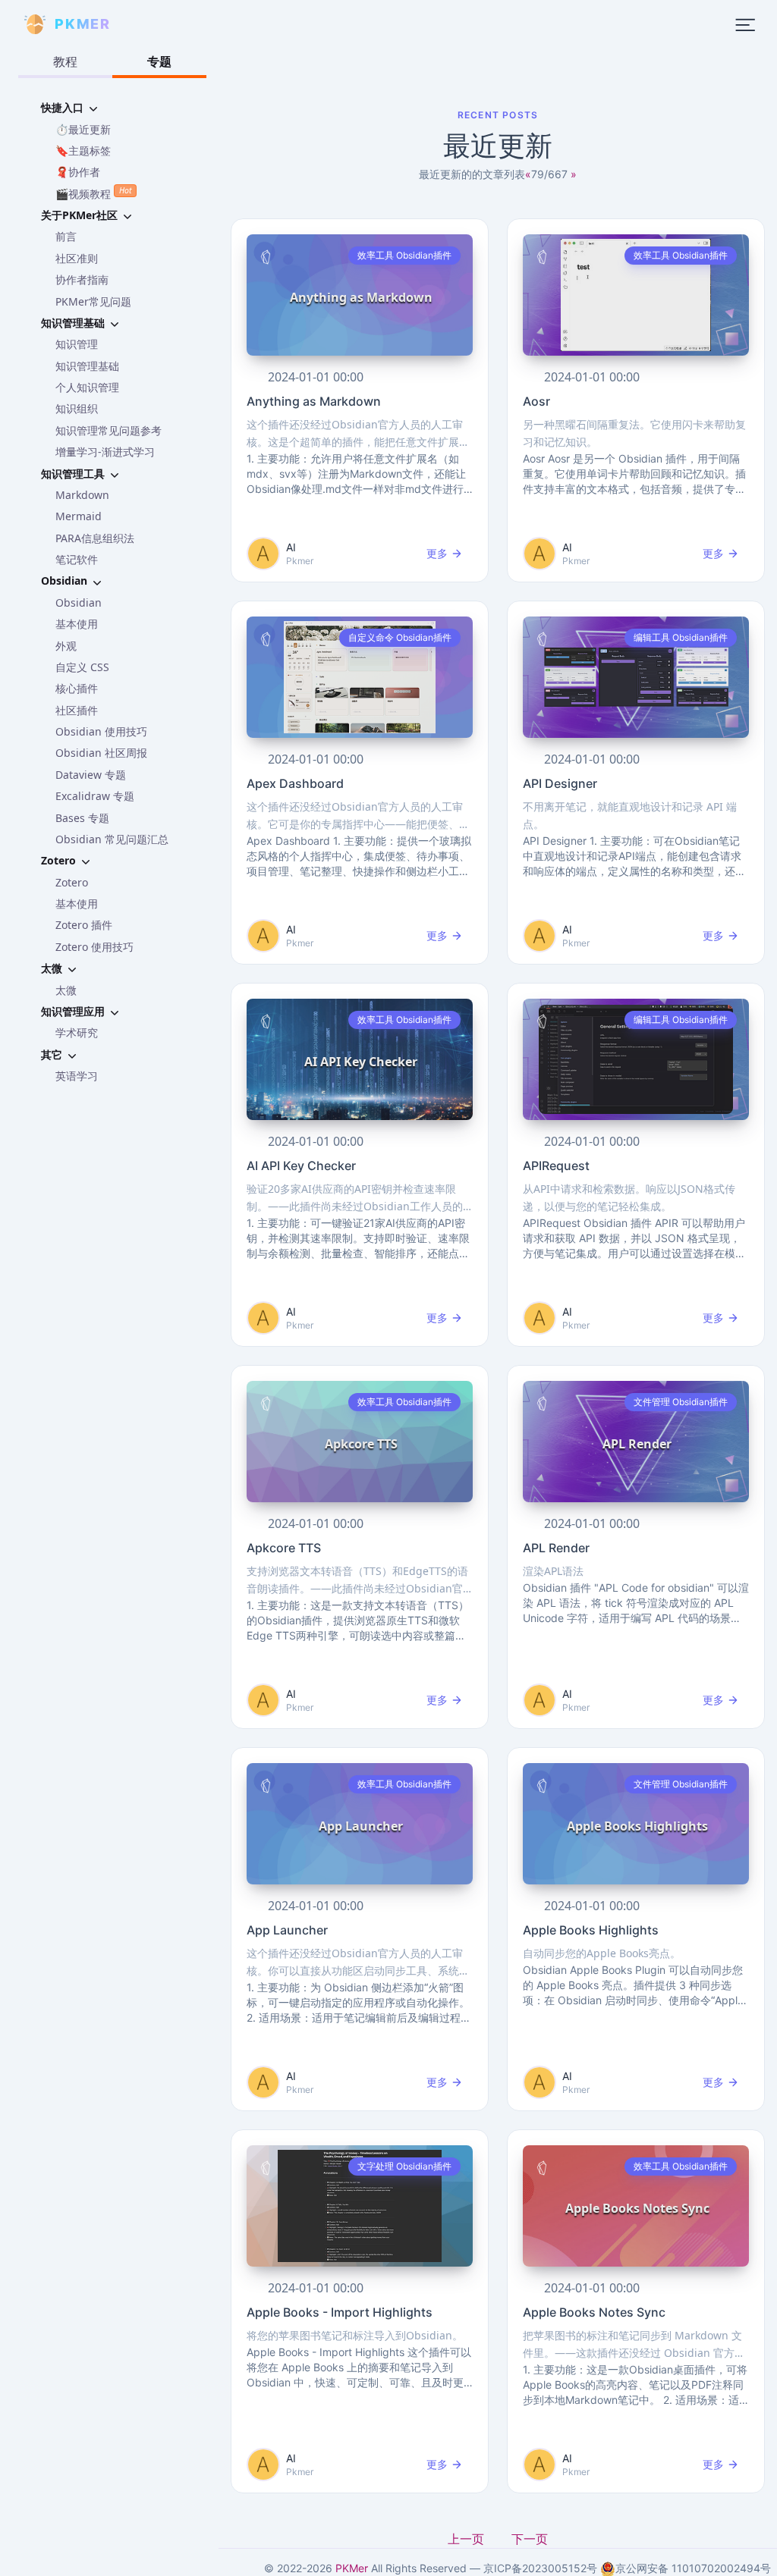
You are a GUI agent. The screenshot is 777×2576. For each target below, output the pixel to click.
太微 (66, 990)
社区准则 (77, 258)
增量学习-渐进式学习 (105, 452)
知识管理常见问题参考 (109, 430)
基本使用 (77, 624)
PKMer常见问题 (93, 301)
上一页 (467, 2539)
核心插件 (77, 688)
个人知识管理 (87, 387)
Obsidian (79, 602)
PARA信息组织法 (95, 538)
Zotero (72, 882)
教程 (65, 61)
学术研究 (77, 1032)
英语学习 (77, 1076)
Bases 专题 (82, 818)
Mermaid (79, 516)
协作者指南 (82, 279)
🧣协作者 (78, 172)
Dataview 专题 (91, 775)
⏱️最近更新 (83, 129)
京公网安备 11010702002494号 (693, 2568)
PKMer (352, 2568)
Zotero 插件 (84, 925)
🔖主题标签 (83, 151)
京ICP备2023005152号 (540, 2568)
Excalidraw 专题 (95, 796)
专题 (159, 61)
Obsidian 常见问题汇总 (112, 839)
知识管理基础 (87, 366)
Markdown (82, 495)
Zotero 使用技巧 (94, 947)
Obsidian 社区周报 (101, 753)
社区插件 (77, 710)
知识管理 (77, 344)
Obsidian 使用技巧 (101, 731)
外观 (66, 646)
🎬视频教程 (93, 193)
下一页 (530, 2539)
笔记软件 (77, 559)
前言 (66, 236)
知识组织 (77, 408)
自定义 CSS (82, 667)
